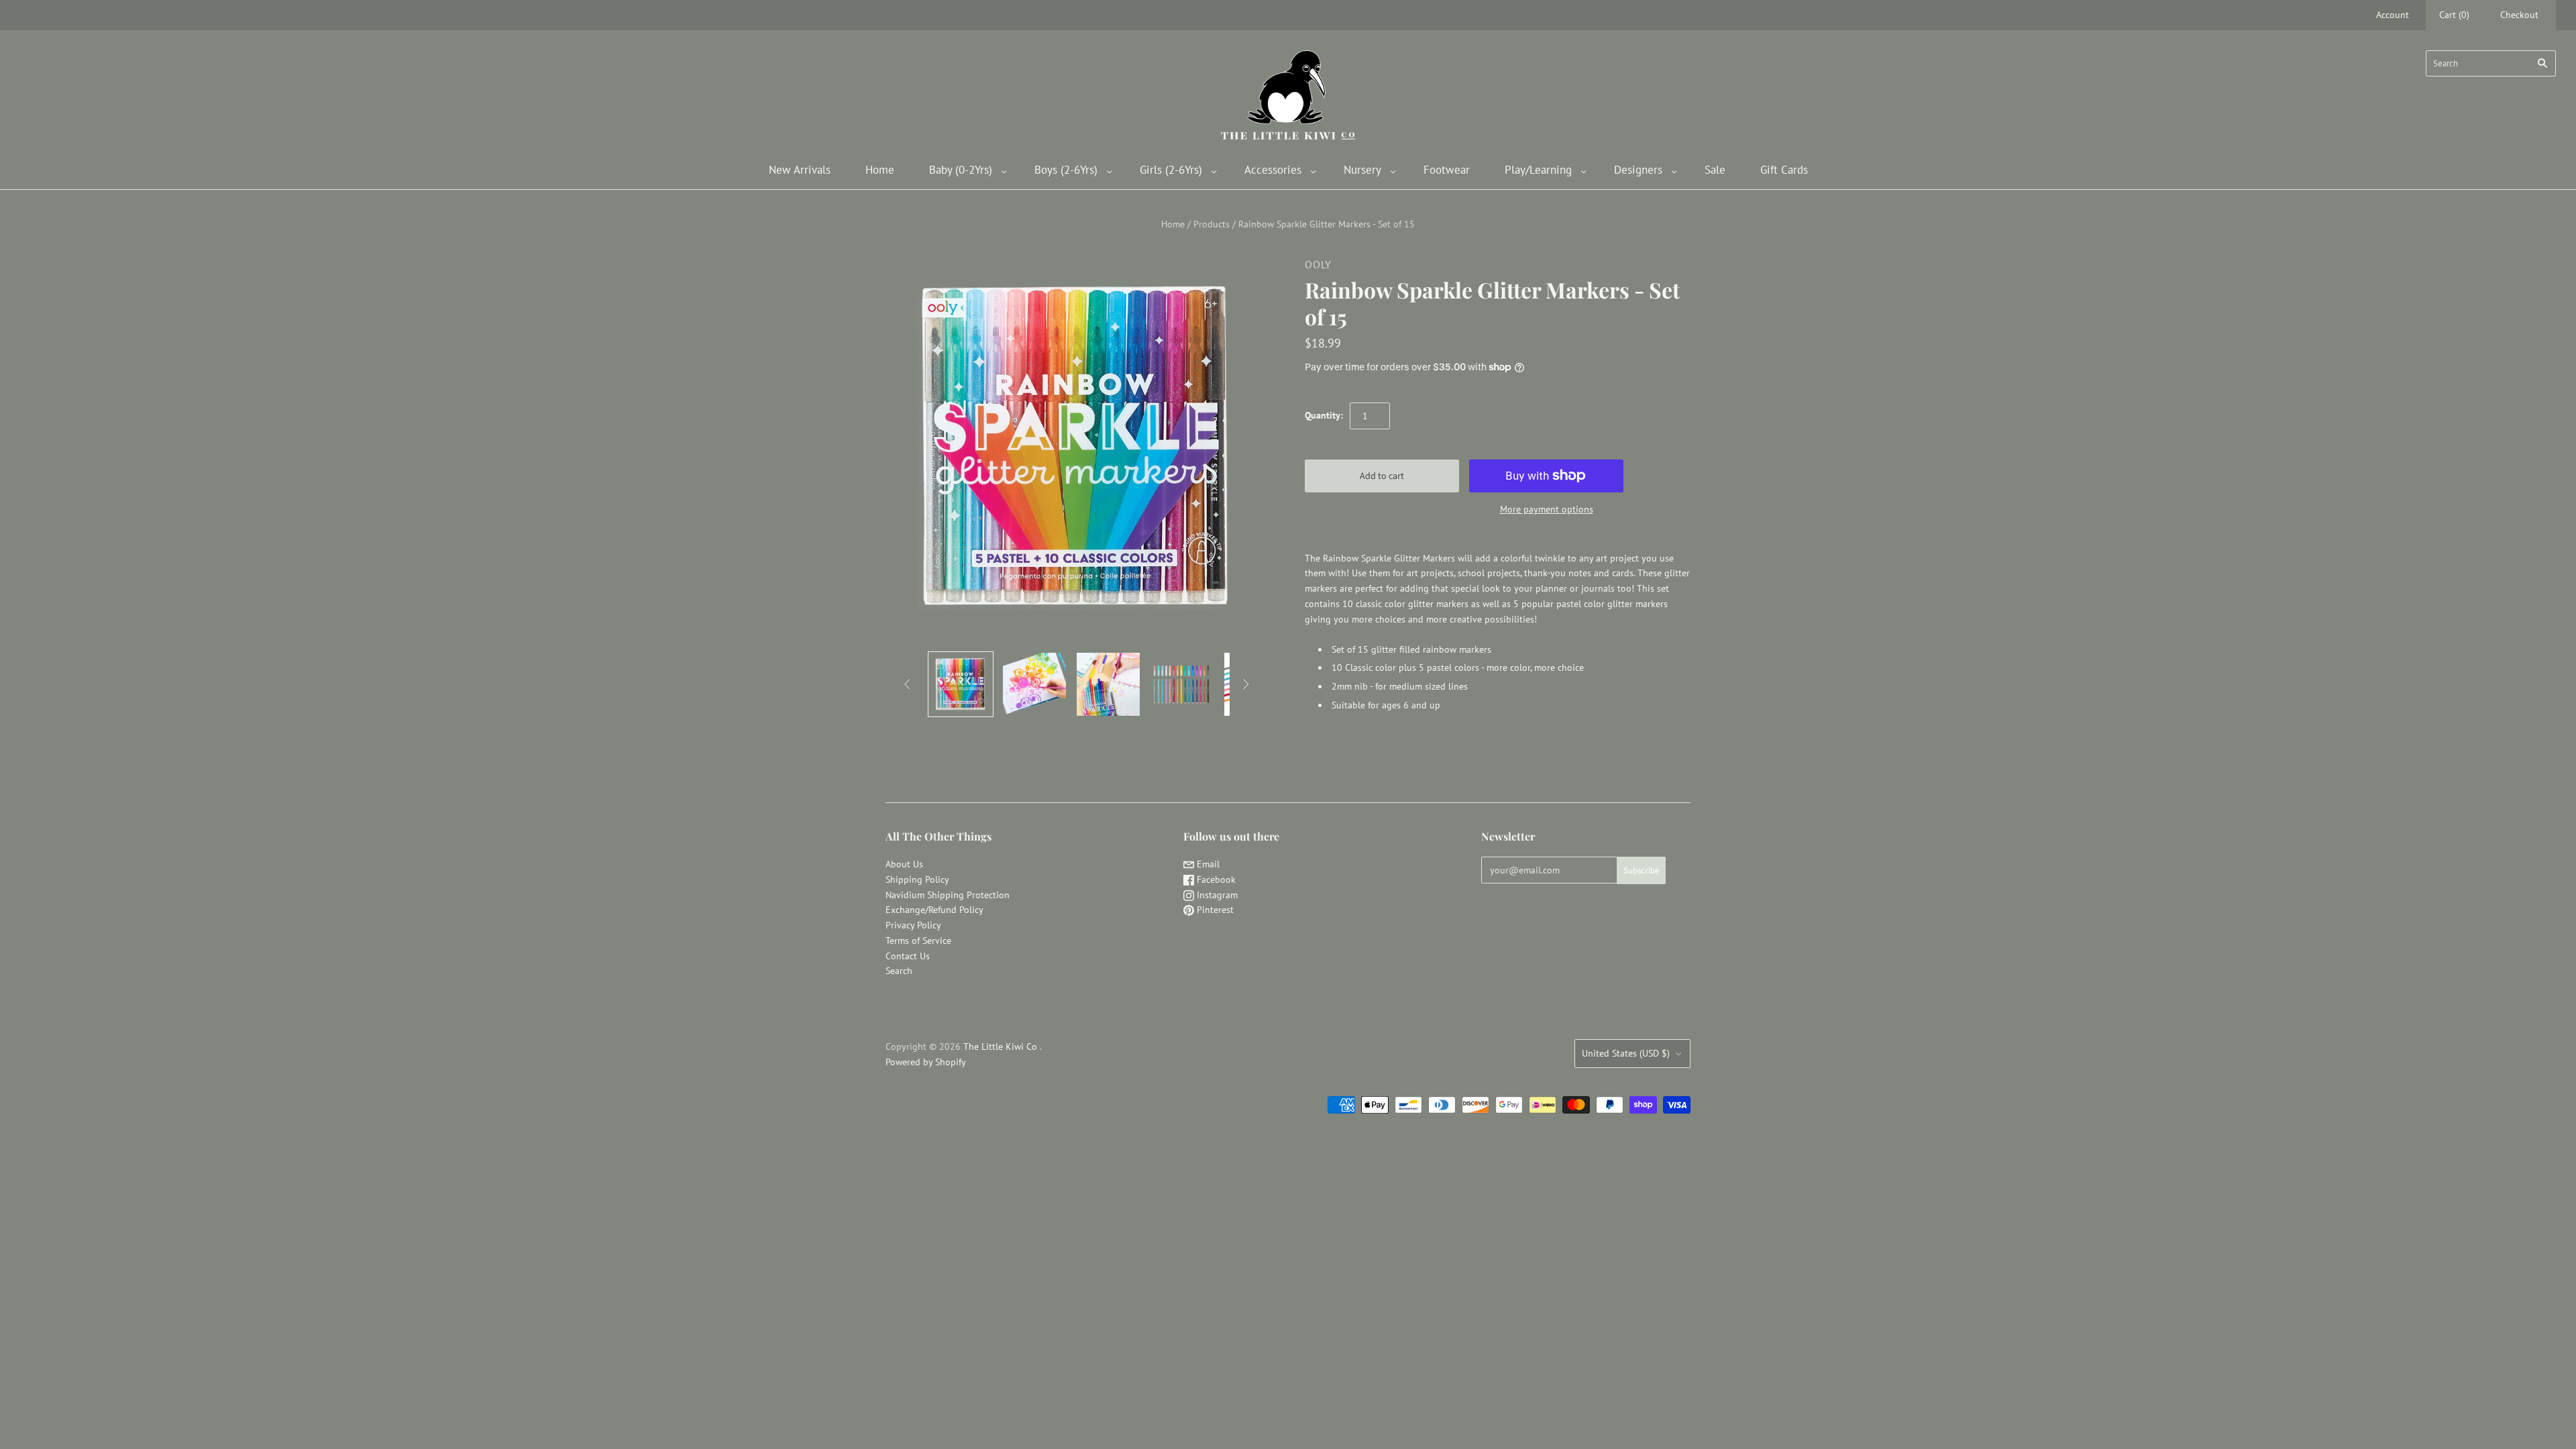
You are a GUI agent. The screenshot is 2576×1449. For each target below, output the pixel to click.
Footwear (1447, 170)
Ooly (1318, 264)
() (2454, 15)
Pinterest (1214, 910)
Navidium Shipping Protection (948, 895)
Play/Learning (1538, 170)
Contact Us (908, 956)
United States (1626, 1053)
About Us (904, 864)
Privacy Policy (913, 925)
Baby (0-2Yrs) (961, 170)
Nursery (1362, 170)
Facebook (1215, 879)
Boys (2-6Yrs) (1066, 170)
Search (899, 971)
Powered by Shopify (926, 1062)
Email (1207, 864)
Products (1212, 224)
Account (2393, 15)
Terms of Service (918, 941)
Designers (1638, 170)
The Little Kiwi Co (1002, 1046)
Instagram (1216, 895)
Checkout (2519, 15)
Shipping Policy (917, 879)
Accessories (1273, 170)
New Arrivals (800, 170)
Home (880, 170)
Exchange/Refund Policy (934, 910)
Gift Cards (1784, 170)
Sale (1715, 170)
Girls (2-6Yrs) (1171, 170)
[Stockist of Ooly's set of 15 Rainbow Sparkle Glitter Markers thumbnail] (961, 684)
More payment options (1547, 509)
